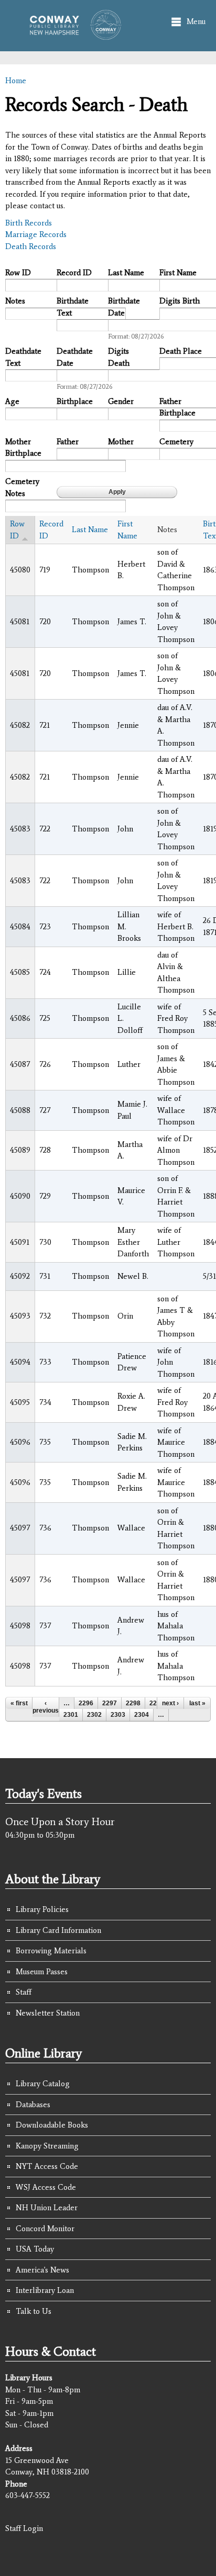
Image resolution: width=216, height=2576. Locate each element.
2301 (71, 1715)
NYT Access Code (47, 2166)
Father (68, 442)
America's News (42, 2270)
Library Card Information (58, 1930)
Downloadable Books (52, 2125)
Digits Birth (180, 301)
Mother (121, 442)
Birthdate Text (73, 307)
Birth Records (29, 223)
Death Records (31, 246)
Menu (196, 21)
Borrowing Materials (51, 1951)
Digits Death (119, 357)
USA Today (35, 2249)
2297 (110, 1703)
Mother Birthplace (23, 448)
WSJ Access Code (46, 2187)
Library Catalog (43, 2084)
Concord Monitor (45, 2229)
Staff (24, 1992)
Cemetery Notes (22, 487)
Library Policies (42, 1909)
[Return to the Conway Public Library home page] (72, 35)
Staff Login (24, 2528)
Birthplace (75, 401)
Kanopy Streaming (47, 2146)
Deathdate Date (75, 357)
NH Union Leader (47, 2208)
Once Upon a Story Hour (60, 1821)
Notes (15, 301)
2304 (142, 1715)
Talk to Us (34, 2311)
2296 (86, 1703)
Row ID (18, 273)
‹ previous (46, 1707)
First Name (178, 273)
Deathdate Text (23, 357)
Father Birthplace (177, 407)
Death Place (181, 351)
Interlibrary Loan (45, 2290)
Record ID (74, 273)
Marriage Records (36, 234)
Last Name (126, 273)
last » (197, 1703)
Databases (33, 2105)
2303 (118, 1715)
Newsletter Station (48, 2013)
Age (12, 401)
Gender (121, 401)
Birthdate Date (124, 307)
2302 (94, 1715)
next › (170, 1703)
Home (16, 81)
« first (19, 1703)
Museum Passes (42, 1972)
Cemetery (176, 442)
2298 (133, 1703)
